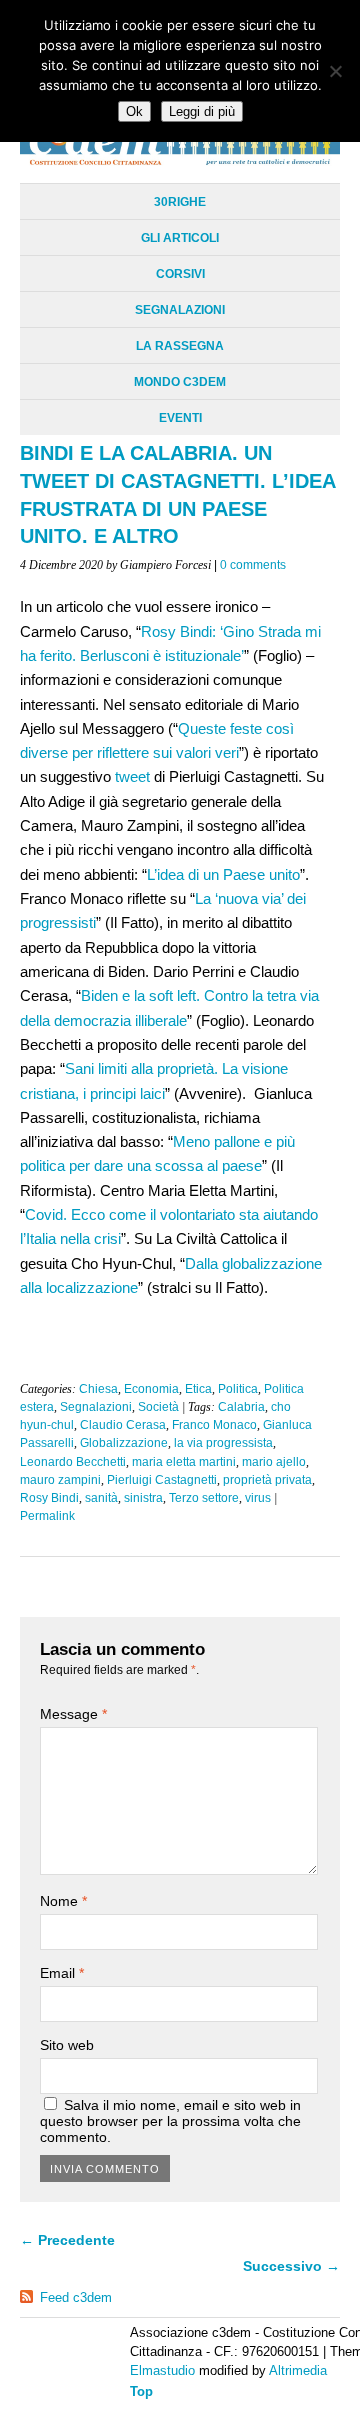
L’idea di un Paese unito (223, 874)
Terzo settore (204, 1498)
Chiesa (98, 1389)
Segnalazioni (180, 310)
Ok (134, 111)
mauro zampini (60, 1480)
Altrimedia (298, 2370)
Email (62, 1973)
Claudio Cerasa (123, 1425)
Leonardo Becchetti (73, 1462)
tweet (132, 776)
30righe (180, 202)
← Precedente (67, 2240)
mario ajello (274, 1462)
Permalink (47, 1516)
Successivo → (291, 2266)
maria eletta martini (184, 1462)
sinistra (143, 1498)
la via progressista (223, 1443)
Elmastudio (162, 2370)
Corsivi (180, 274)
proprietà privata (267, 1480)
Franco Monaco (214, 1425)
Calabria (241, 1407)
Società (158, 1407)
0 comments (253, 565)
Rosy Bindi (49, 1498)
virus (258, 1498)
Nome (63, 1901)
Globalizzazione (124, 1443)
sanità (101, 1498)
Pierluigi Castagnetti (162, 1480)
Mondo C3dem (180, 382)
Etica (198, 1389)
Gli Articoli (180, 238)
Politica (238, 1389)
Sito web (67, 2045)
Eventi (180, 418)
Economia (151, 1389)
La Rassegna (180, 346)
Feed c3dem (76, 2297)
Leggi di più (202, 111)
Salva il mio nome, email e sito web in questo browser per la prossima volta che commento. (170, 2121)
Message (73, 1714)
